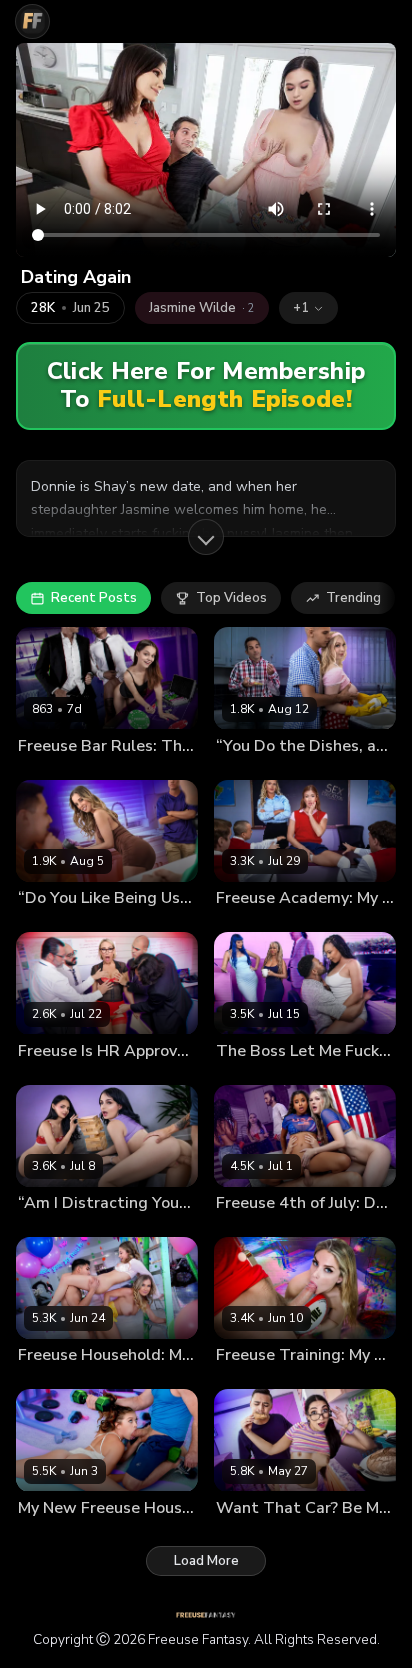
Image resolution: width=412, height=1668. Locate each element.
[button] (308, 308)
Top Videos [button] (231, 598)
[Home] (32, 21)
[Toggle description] (206, 537)
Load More (206, 1561)
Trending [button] (353, 598)
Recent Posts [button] (94, 598)
